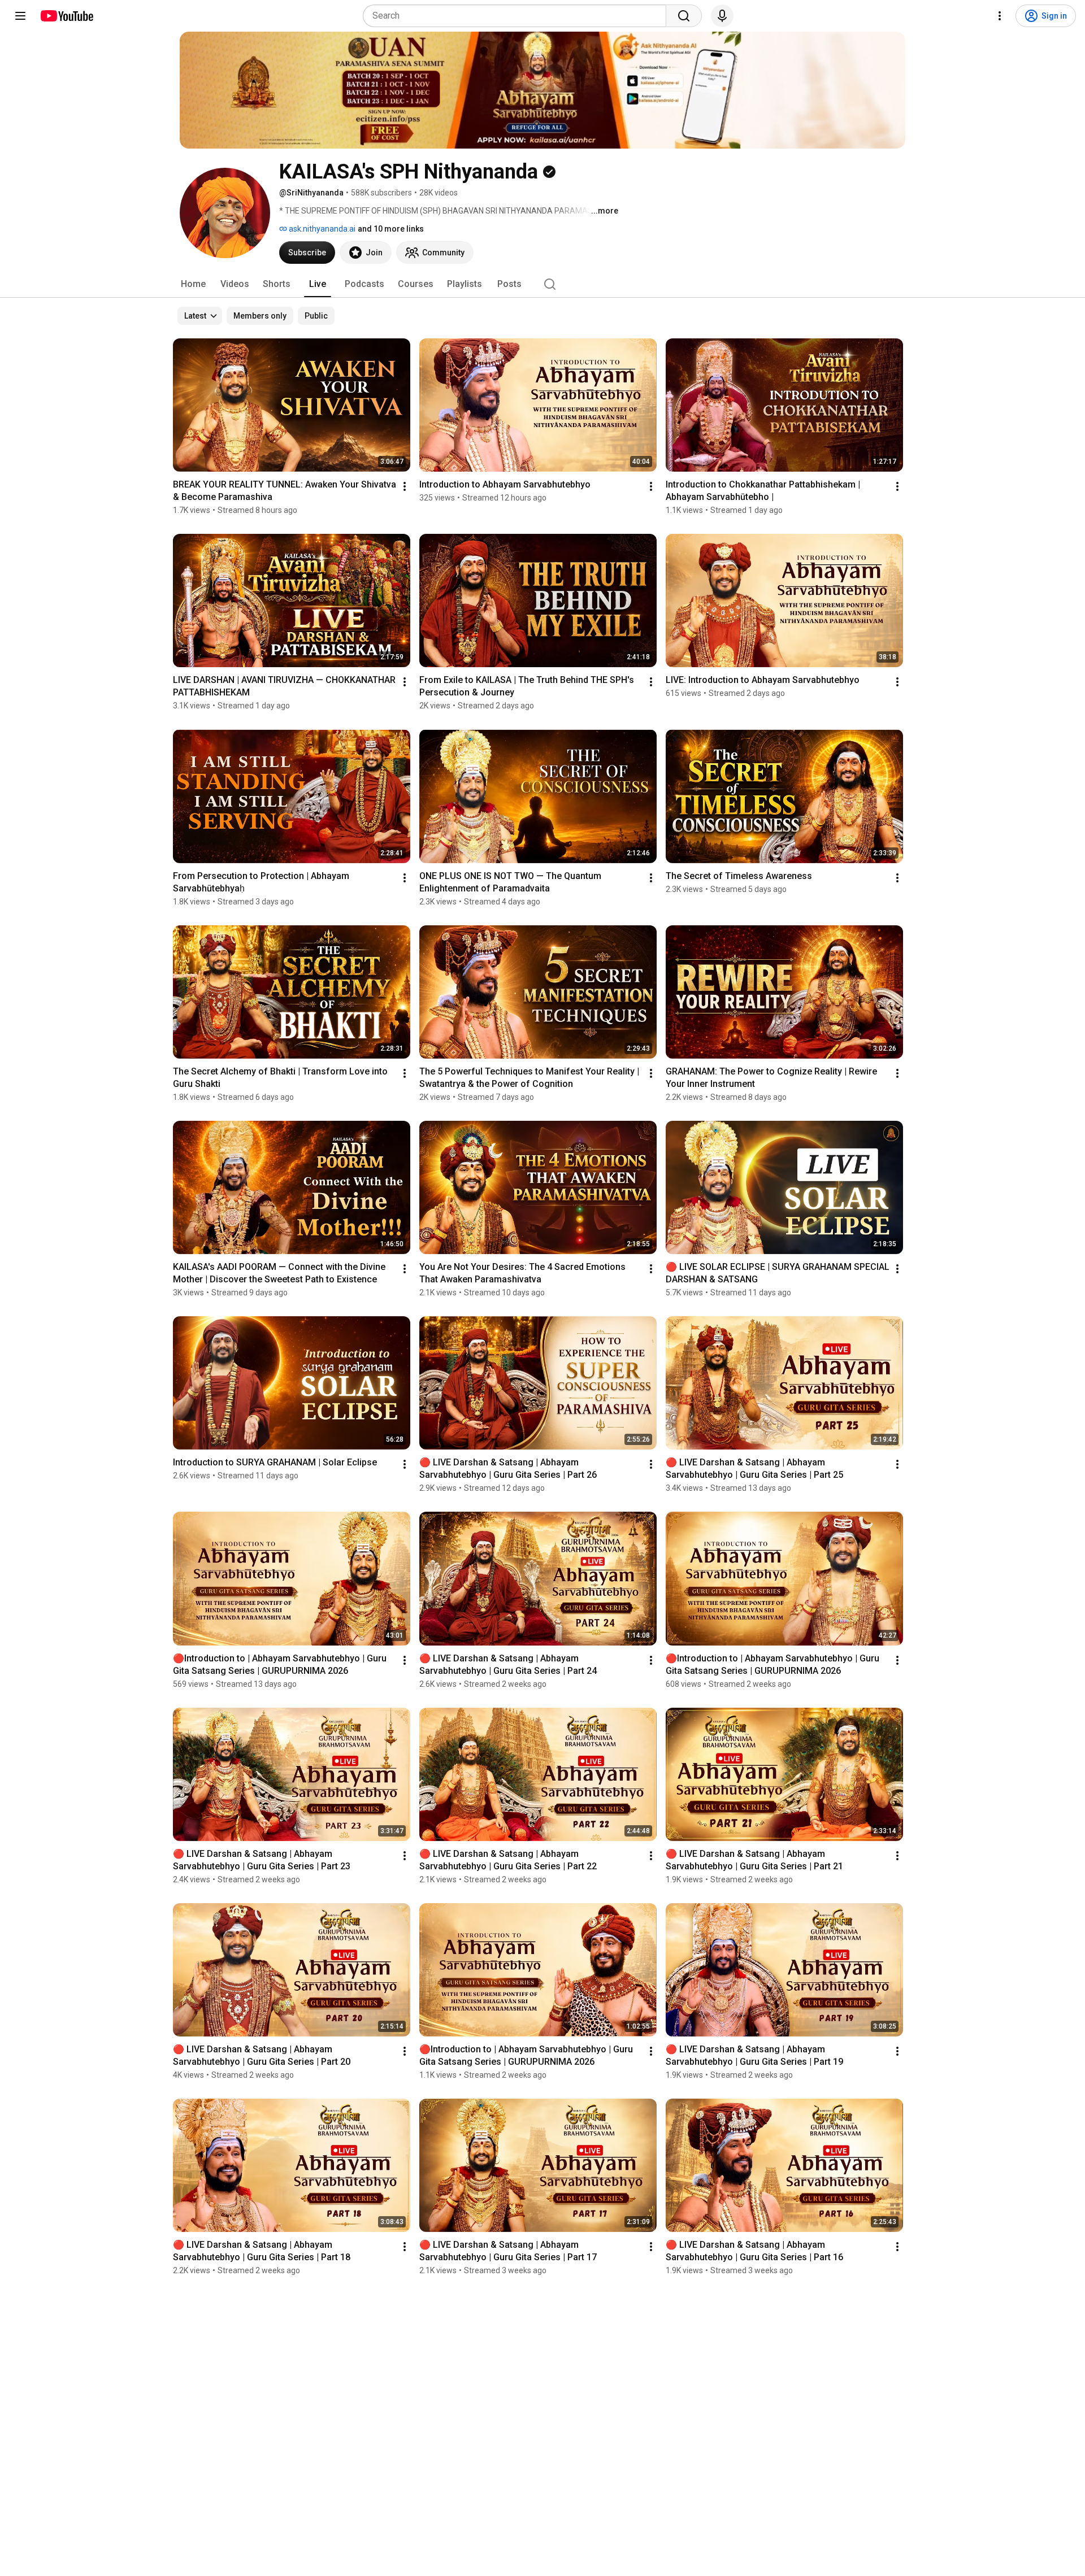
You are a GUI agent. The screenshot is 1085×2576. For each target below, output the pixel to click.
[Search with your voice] (722, 16)
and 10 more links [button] (391, 229)
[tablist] (542, 284)
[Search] (684, 16)
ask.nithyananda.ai (321, 229)
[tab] (193, 284)
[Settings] (1000, 16)
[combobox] (518, 16)
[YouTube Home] (66, 16)
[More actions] (405, 486)
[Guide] (20, 16)
